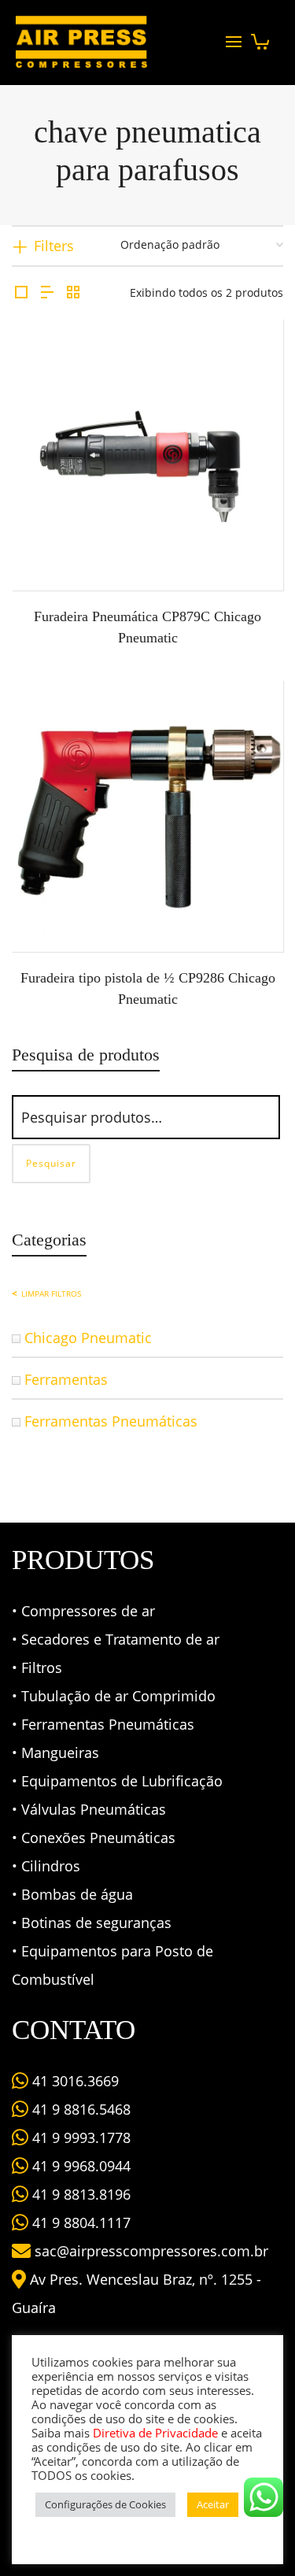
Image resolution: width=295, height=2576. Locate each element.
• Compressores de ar (83, 1611)
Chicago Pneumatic (88, 1338)
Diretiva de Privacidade (155, 2433)
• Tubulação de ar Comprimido (114, 1696)
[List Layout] (47, 292)
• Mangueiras (55, 1752)
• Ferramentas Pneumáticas (103, 1724)
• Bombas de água (72, 1894)
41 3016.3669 (74, 2081)
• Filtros (37, 1667)
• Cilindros (46, 1866)
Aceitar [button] (213, 2504)
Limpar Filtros (51, 1294)
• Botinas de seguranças (92, 1923)
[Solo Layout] (21, 292)
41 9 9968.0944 (79, 2166)
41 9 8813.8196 (79, 2194)
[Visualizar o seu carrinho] (260, 37)
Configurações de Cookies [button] (105, 2504)
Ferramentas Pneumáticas (111, 1421)
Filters (54, 246)
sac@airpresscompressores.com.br (151, 2251)
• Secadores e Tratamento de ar (116, 1639)
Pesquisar (51, 1163)
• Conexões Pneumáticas (94, 1838)
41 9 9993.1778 (79, 2137)
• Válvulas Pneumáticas (89, 1809)
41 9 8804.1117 (79, 2223)
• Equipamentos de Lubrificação (117, 1781)
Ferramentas (66, 1379)
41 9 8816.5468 (79, 2109)
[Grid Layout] (73, 292)
